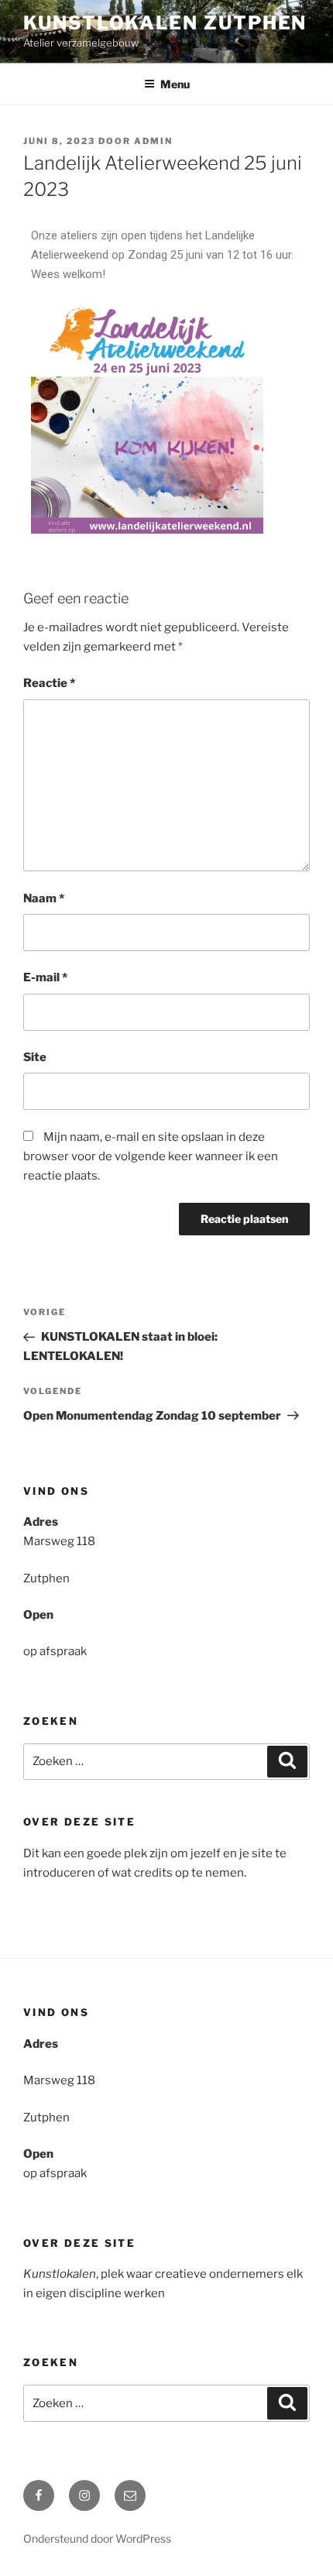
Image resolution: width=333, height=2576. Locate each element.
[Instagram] (84, 2495)
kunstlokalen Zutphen (165, 23)
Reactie (49, 683)
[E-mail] (130, 2495)
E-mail (45, 977)
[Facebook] (39, 2495)
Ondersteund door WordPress (97, 2538)
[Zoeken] (287, 1762)
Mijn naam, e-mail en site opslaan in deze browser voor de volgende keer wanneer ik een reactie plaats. (151, 1156)
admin (153, 141)
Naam (44, 898)
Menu (175, 84)
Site (35, 1057)
